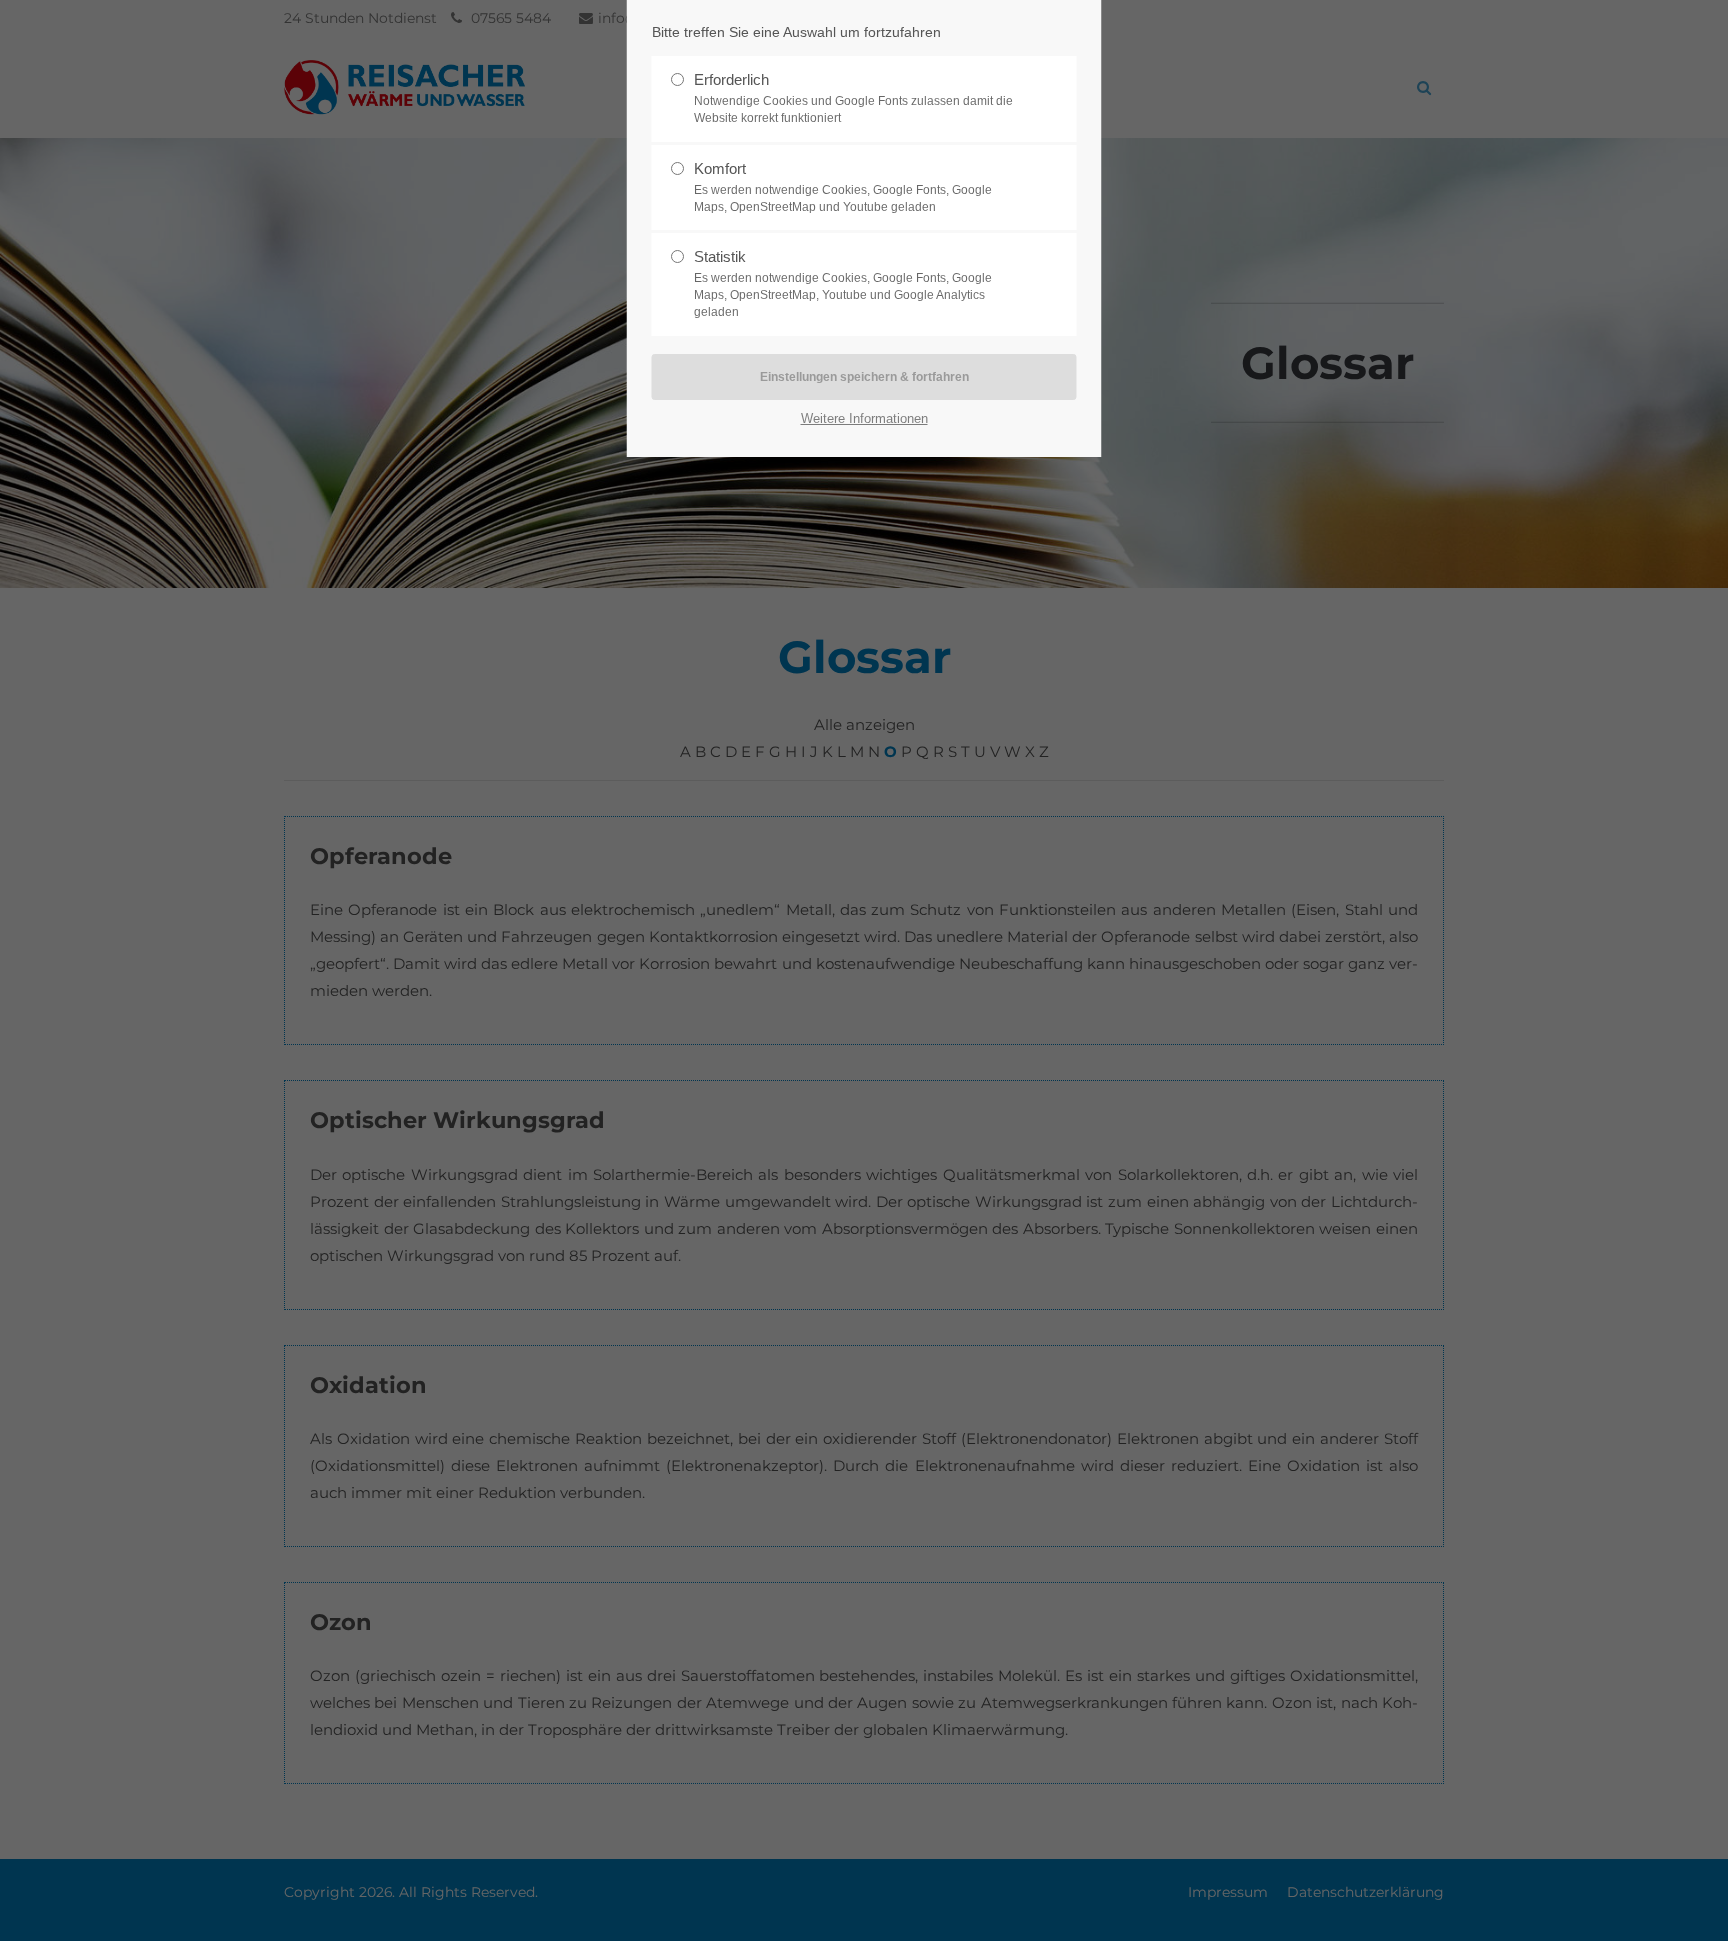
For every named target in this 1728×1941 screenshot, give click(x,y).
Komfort (843, 187)
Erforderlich (853, 98)
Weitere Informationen (864, 418)
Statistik (843, 283)
